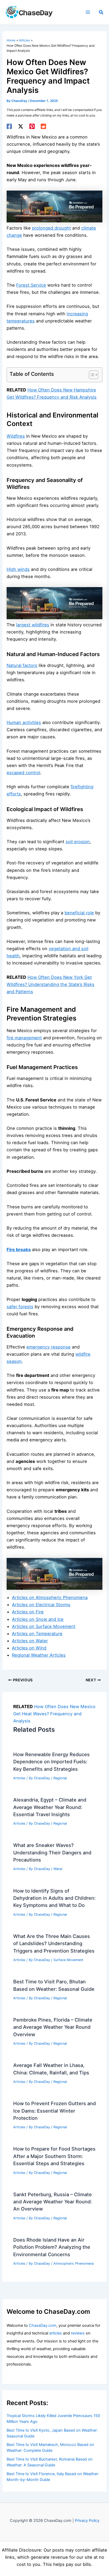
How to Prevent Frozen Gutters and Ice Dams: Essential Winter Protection (54, 2111)
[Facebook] (9, 126)
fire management (24, 1038)
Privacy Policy (87, 2521)
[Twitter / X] (21, 126)
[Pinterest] (32, 126)
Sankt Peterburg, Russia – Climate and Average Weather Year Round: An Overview (53, 2202)
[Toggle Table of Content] (91, 375)
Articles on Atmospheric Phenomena (50, 1597)
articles (56, 2333)
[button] (101, 12)
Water (58, 1869)
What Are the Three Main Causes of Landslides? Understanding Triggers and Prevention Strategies (54, 1943)
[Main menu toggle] (88, 12)
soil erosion (78, 842)
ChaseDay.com (43, 2325)
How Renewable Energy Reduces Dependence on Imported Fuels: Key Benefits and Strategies (51, 1762)
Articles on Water (30, 1641)
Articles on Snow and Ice (38, 1619)
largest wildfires (33, 625)
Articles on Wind (29, 1648)
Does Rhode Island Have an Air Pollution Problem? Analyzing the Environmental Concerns (52, 2247)
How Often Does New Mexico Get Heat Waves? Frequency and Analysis (54, 1714)
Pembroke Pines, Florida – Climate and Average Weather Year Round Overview (53, 2027)
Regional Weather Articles (39, 1655)
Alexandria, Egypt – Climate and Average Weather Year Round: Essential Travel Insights (50, 1807)
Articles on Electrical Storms (41, 1605)
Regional (60, 1778)
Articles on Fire (28, 1612)
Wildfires (16, 436)
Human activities (24, 722)
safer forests (20, 1307)
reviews (78, 2333)
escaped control (23, 773)
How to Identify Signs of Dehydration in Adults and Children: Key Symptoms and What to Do (54, 1898)
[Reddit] (43, 126)
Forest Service (31, 285)
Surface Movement (68, 1960)
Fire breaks (19, 1250)
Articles (19, 1778)
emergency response (49, 1347)
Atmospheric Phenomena (74, 2263)
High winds (18, 569)
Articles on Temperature (37, 1634)
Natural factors (22, 665)
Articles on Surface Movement (44, 1626)
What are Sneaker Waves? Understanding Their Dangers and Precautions (52, 1852)
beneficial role (79, 913)
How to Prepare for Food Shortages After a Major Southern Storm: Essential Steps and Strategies (54, 2156)
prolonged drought (51, 228)
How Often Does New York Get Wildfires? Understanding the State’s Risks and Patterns (51, 984)
